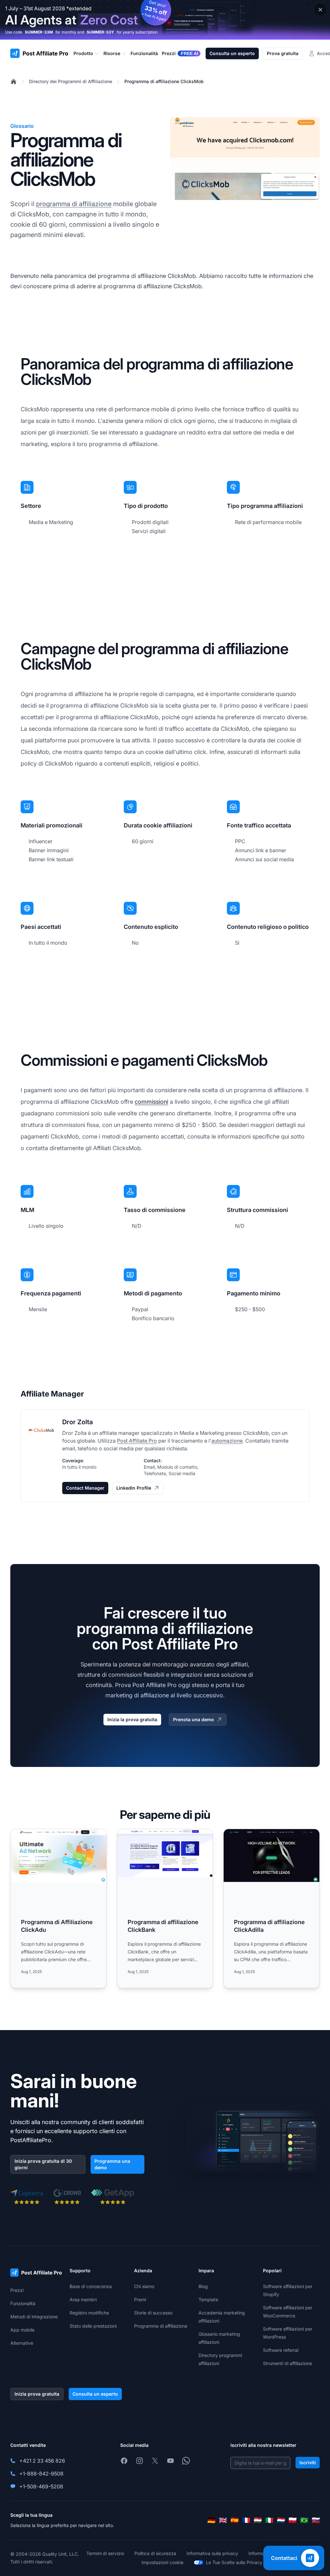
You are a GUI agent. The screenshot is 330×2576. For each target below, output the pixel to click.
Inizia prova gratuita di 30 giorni (43, 2164)
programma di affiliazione (74, 204)
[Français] (246, 2520)
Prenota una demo (194, 1719)
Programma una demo (112, 2164)
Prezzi (17, 2290)
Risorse (112, 53)
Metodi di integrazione (34, 2317)
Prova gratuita (283, 53)
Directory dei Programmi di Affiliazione (71, 81)
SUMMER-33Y (100, 32)
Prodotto (83, 53)
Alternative (22, 2343)
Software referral (281, 2350)
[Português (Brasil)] (304, 2520)
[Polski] (293, 2520)
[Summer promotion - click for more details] (165, 20)
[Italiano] (269, 2520)
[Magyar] (258, 2520)
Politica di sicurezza (155, 2553)
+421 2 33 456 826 (42, 2461)
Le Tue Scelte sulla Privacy (234, 2562)
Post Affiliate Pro (137, 1441)
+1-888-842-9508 (41, 2474)
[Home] (14, 81)
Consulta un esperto (232, 53)
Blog (203, 2286)
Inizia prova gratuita (37, 2394)
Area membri (83, 2299)
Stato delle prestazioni (93, 2326)
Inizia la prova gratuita (132, 1719)
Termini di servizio (105, 2553)
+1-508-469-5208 (41, 2486)
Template (208, 2299)
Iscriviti (308, 2462)
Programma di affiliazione (161, 2326)
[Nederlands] (281, 2520)
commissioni (151, 1102)
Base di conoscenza (91, 2286)
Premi (140, 2299)
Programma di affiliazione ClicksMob (164, 81)
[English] (223, 2520)
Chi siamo (144, 2286)
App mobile (22, 2330)
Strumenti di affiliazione (287, 2363)
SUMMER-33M (39, 32)
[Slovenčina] (316, 2520)
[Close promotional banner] (320, 10)
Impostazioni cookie (162, 2562)
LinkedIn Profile (134, 1488)
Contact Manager (85, 1488)
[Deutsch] (211, 2520)
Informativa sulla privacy (212, 2553)
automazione (227, 1441)
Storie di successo (153, 2313)
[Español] (235, 2520)
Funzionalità (23, 2303)
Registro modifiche (89, 2313)
